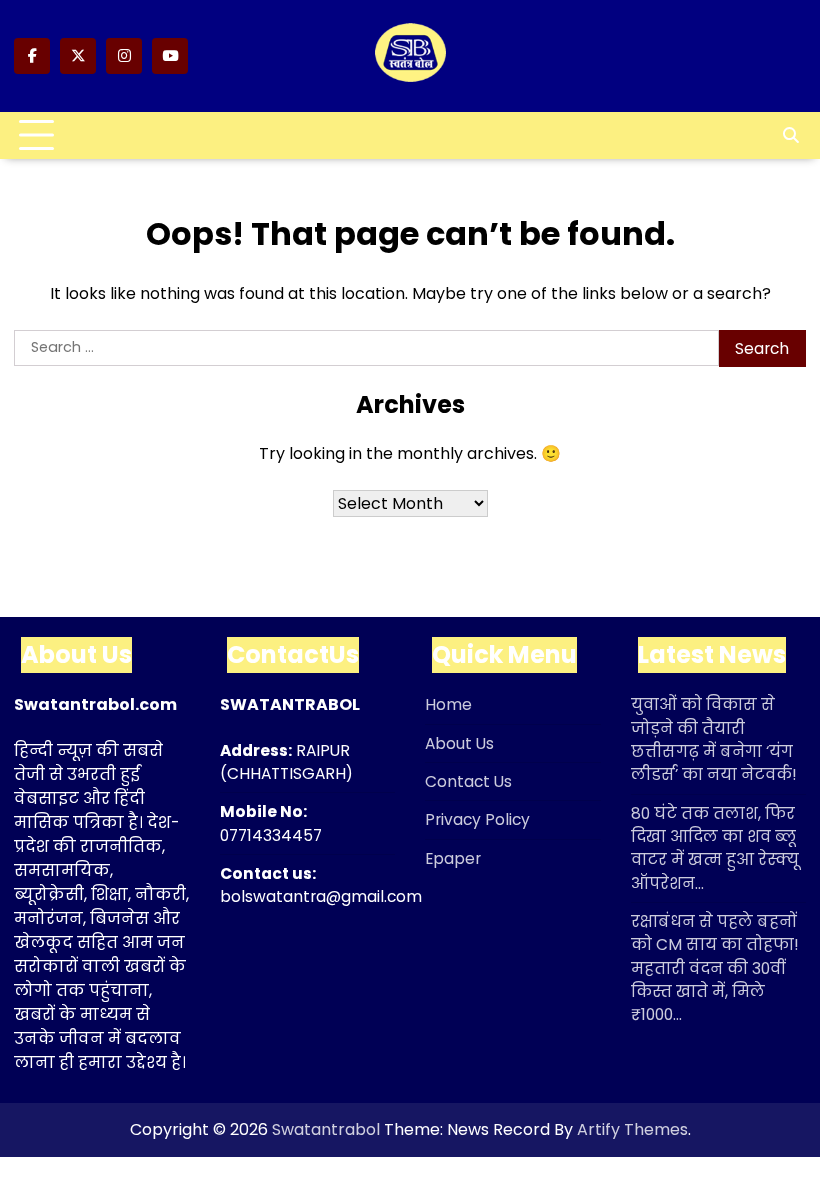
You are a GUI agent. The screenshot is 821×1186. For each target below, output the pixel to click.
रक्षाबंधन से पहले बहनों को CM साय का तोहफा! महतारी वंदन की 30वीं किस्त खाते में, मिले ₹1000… (714, 968)
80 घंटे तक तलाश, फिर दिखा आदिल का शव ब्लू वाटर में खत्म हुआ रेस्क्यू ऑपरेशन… (715, 848)
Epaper (453, 858)
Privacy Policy (477, 819)
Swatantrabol (326, 1129)
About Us (459, 743)
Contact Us (468, 781)
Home (448, 704)
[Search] (791, 136)
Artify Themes (632, 1129)
